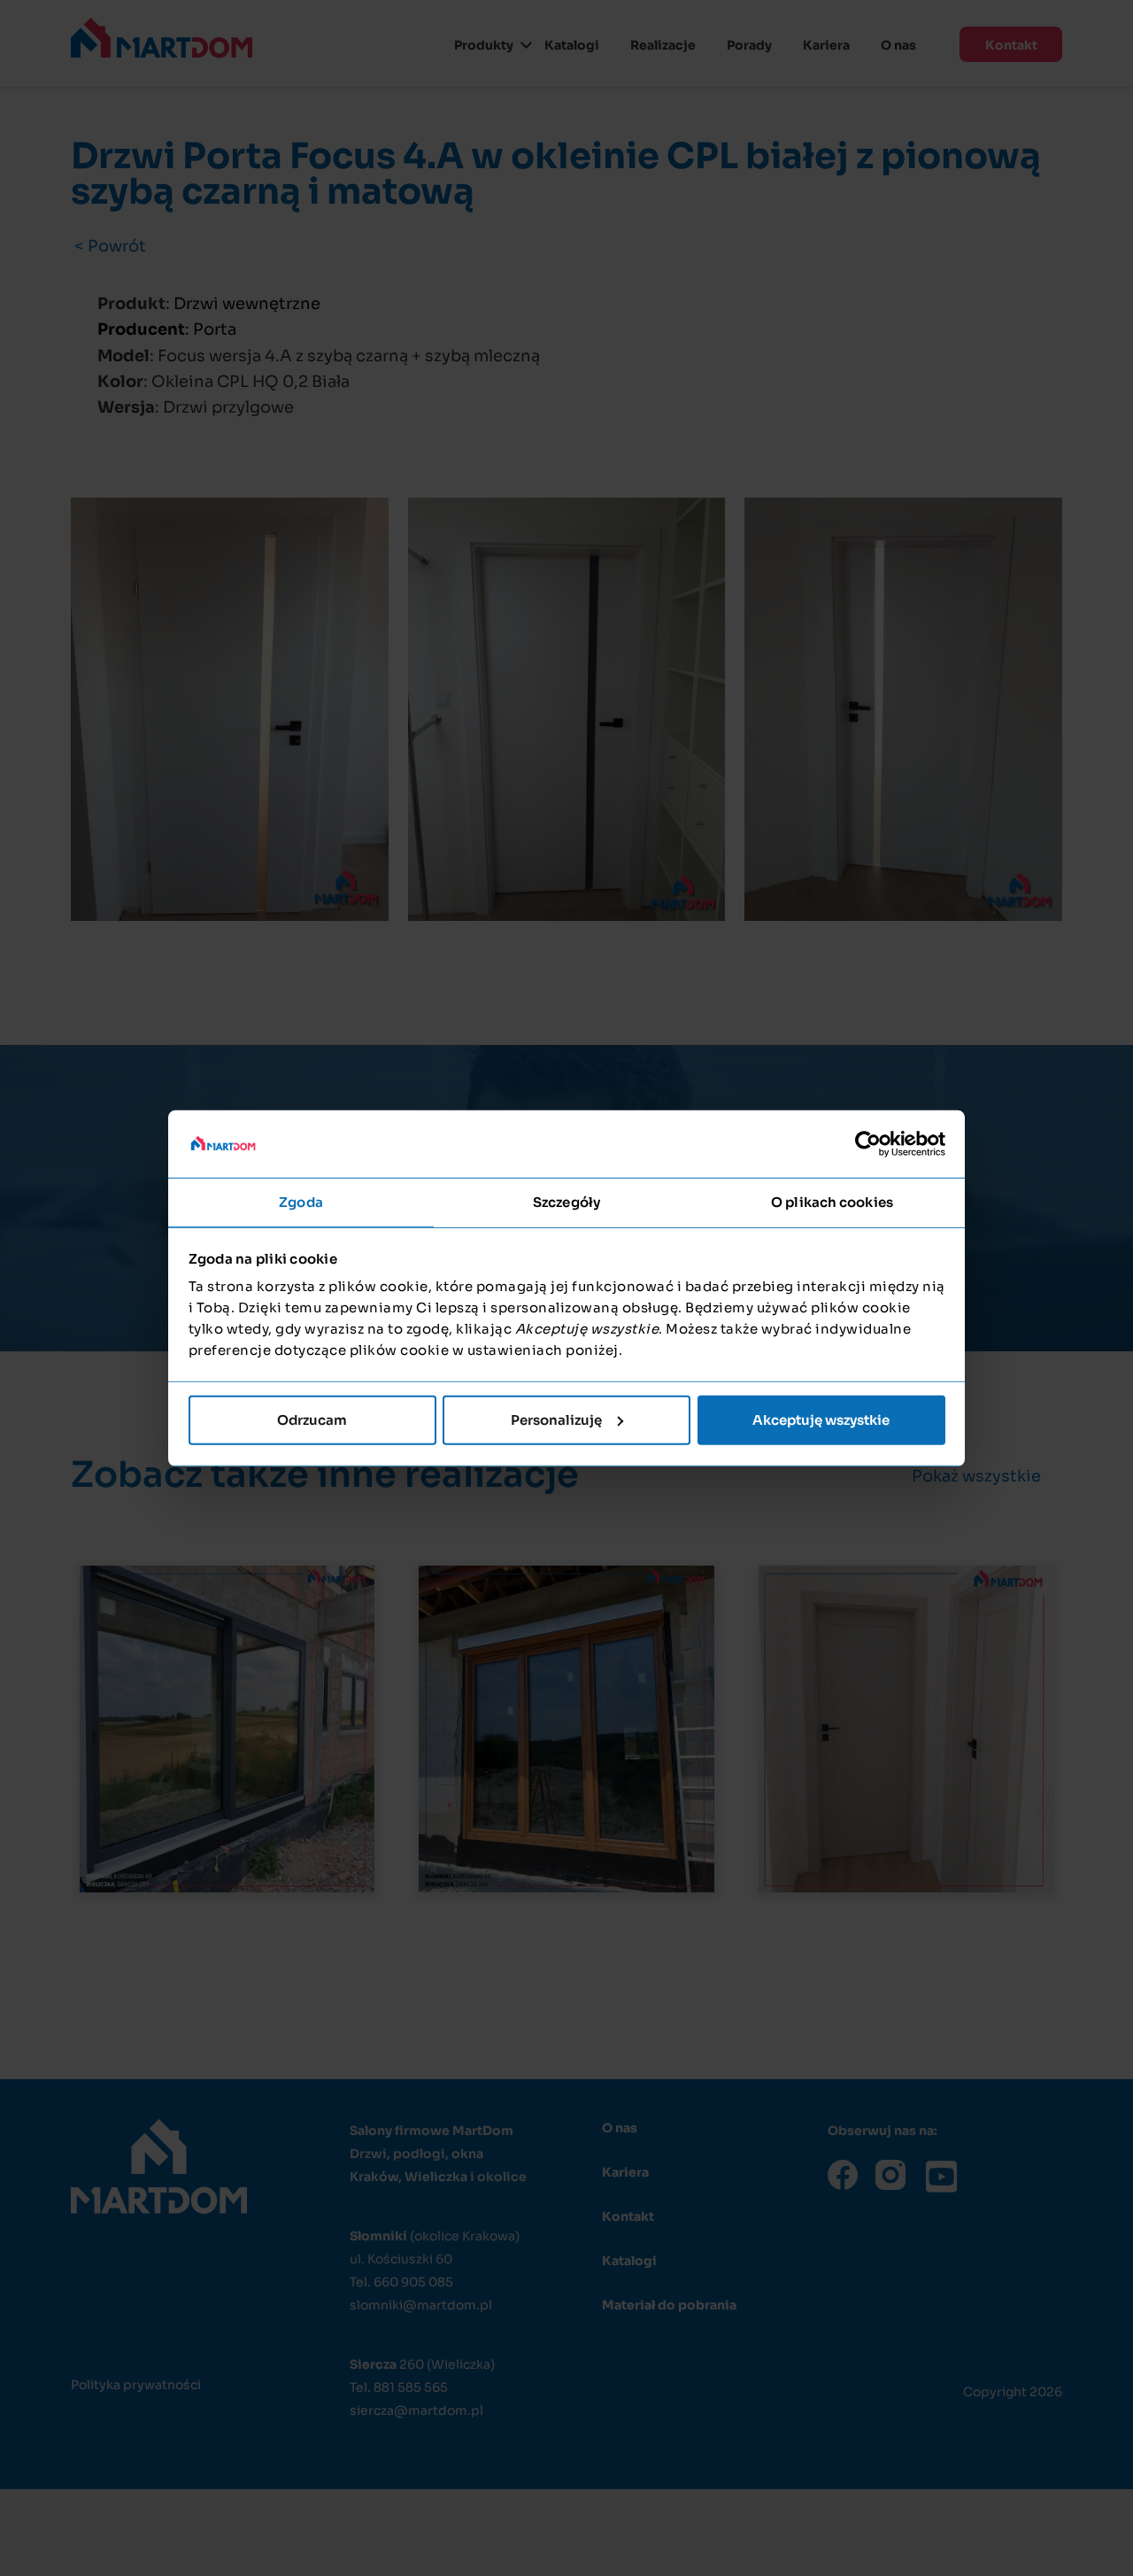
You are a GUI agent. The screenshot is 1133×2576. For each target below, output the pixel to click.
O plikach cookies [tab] (832, 1202)
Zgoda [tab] (301, 1202)
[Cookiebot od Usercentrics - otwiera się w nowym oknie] (868, 1144)
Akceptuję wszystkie (821, 1420)
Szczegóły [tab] (566, 1202)
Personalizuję (556, 1420)
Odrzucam (312, 1420)
